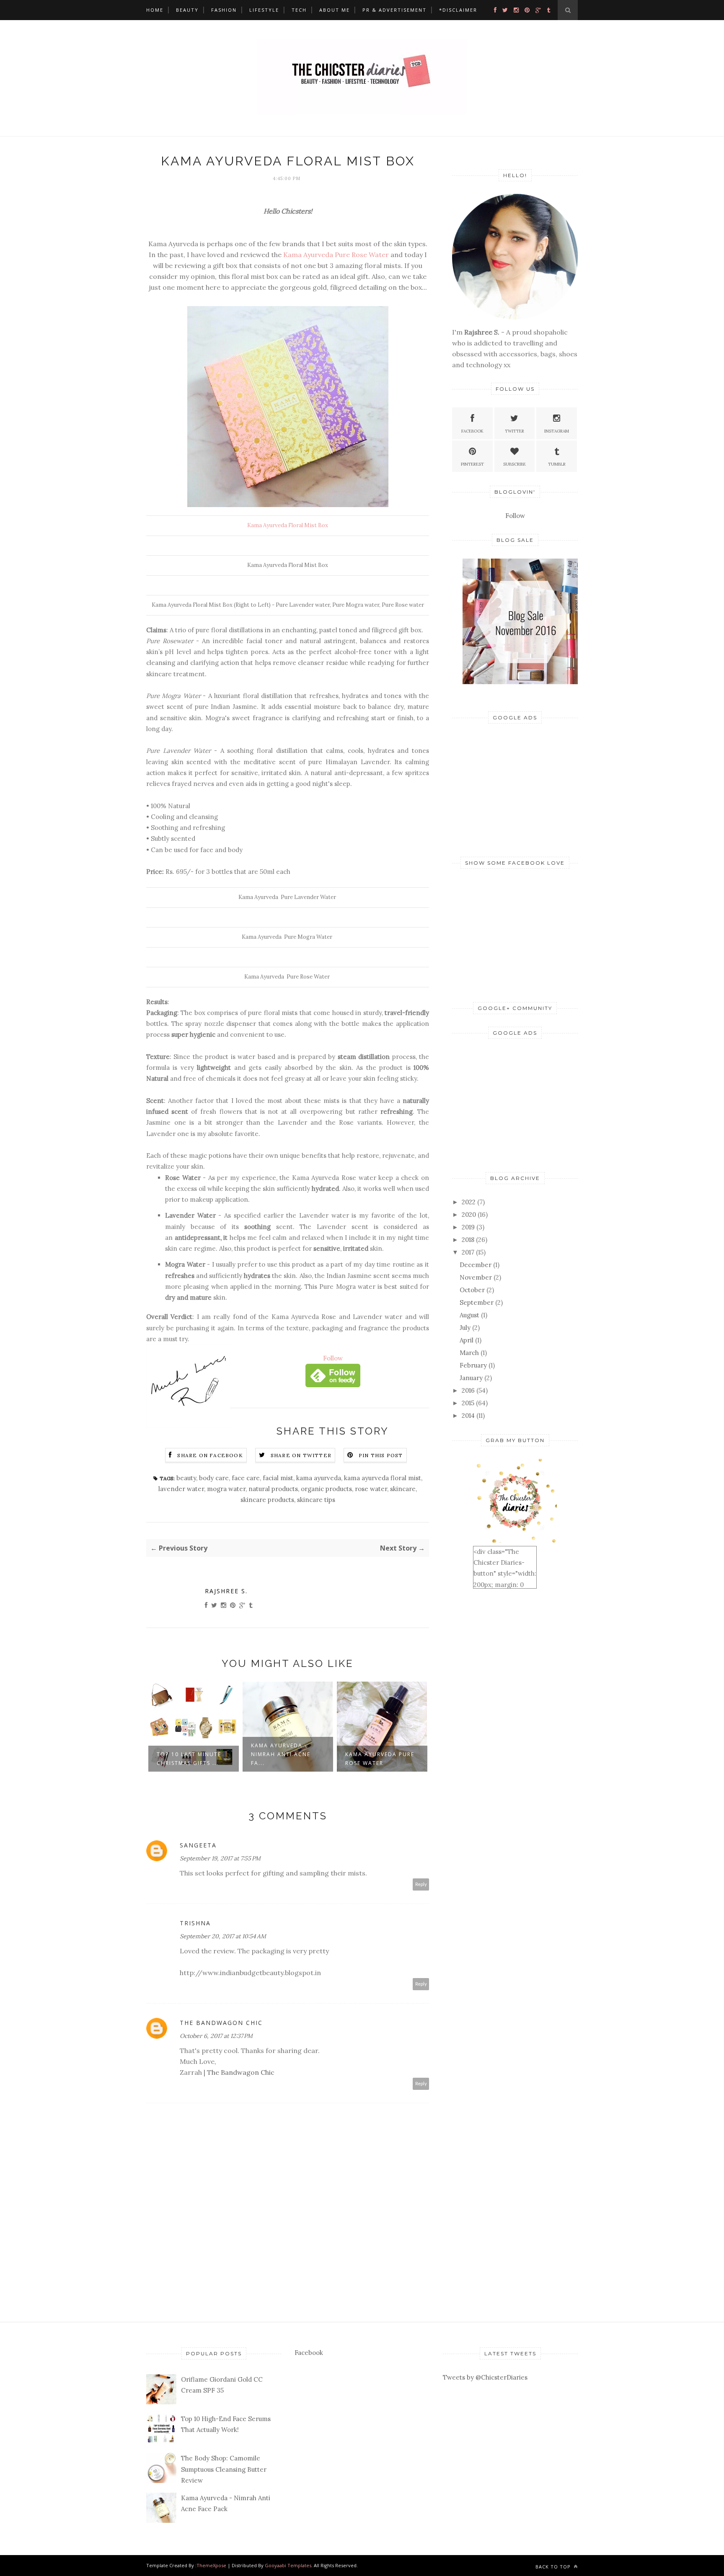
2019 (468, 1227)
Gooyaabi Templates (288, 2565)
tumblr (557, 464)
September (477, 1302)
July (465, 1328)
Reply (421, 1884)
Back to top (554, 2567)
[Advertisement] (515, 788)
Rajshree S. (226, 1591)
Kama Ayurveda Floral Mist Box (288, 525)
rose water (371, 1489)
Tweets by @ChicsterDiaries (485, 2377)
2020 (469, 1215)
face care (246, 1478)
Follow (333, 1358)
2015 (468, 1403)
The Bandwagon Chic (221, 2023)
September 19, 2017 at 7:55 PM (220, 1858)
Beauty (187, 10)
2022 (469, 1202)
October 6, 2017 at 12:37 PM (216, 2036)
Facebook (472, 431)
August (469, 1315)
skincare (403, 1489)
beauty (186, 1478)
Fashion (224, 10)
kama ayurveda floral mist (383, 1478)
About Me (335, 10)
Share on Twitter (301, 1455)
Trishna (195, 1923)
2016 (468, 1390)
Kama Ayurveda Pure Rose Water (336, 255)
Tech (299, 10)
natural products (273, 1489)
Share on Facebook (210, 1455)
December (476, 1265)
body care (214, 1478)
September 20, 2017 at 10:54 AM (223, 1936)
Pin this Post (381, 1455)
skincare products (267, 1500)
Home (155, 10)
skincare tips (316, 1500)
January (471, 1378)
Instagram (557, 431)
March (469, 1353)
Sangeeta (198, 1845)
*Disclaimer (458, 10)
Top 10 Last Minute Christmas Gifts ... (189, 1759)
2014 (468, 1416)
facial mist (278, 1478)
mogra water (226, 1489)
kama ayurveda (319, 1478)
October (472, 1290)
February (473, 1365)
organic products (326, 1489)
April (467, 1340)
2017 (468, 1252)
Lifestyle (264, 10)
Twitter (515, 431)
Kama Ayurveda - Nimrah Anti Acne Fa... (281, 1754)
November (476, 1277)
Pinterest (472, 464)
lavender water (181, 1489)
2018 (468, 1240)
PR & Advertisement (394, 10)
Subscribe (515, 464)
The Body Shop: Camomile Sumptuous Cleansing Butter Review (224, 2469)
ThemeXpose (211, 2565)
